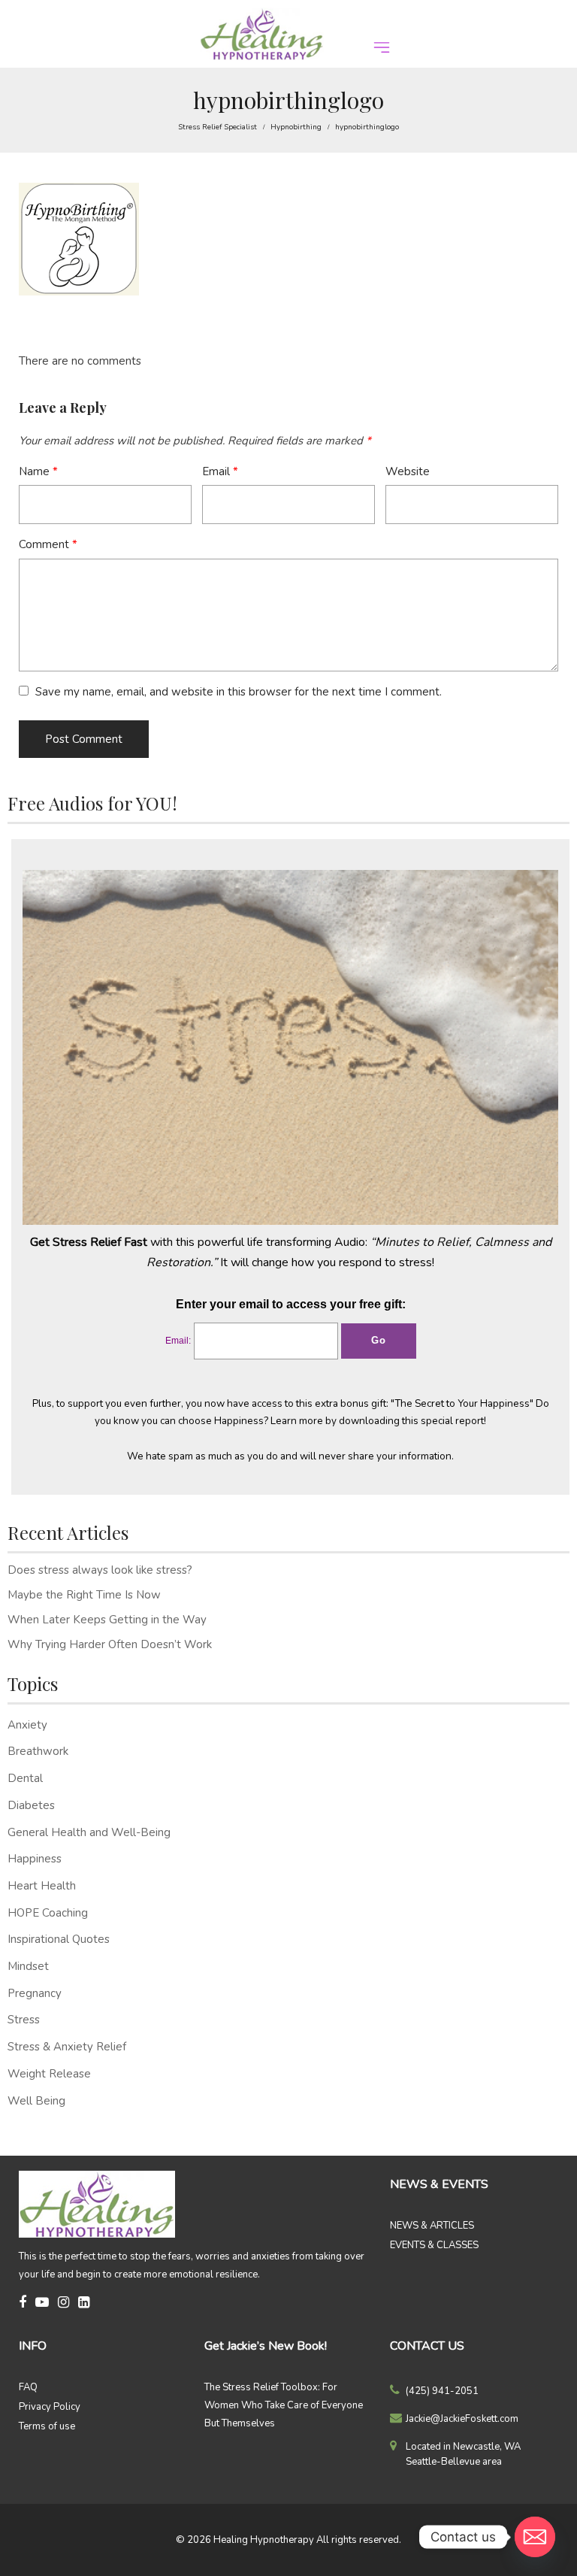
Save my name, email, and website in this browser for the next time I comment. (239, 692)
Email (220, 471)
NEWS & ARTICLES (432, 2226)
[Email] (535, 2537)
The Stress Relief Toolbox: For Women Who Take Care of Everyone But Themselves (284, 2405)
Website (408, 471)
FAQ (28, 2387)
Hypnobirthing (296, 127)
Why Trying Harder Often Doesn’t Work (110, 1644)
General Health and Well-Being (89, 1832)
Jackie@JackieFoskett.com (462, 2419)
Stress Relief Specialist (218, 127)
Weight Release (49, 2074)
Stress (24, 2020)
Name (38, 471)
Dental (25, 1778)
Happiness (35, 1859)
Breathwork (38, 1751)
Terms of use (47, 2426)
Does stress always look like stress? (100, 1570)
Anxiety (27, 1725)
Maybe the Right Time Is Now (84, 1595)
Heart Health (42, 1886)
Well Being (36, 2101)
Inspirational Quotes (59, 1939)
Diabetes (31, 1805)
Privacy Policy (50, 2407)
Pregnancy (35, 1993)
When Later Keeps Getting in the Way (107, 1620)
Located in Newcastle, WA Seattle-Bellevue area (463, 2454)
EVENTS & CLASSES (434, 2245)
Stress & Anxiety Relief (67, 2047)
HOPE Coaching (48, 1913)
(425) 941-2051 (442, 2391)
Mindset (28, 1966)
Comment (48, 544)
